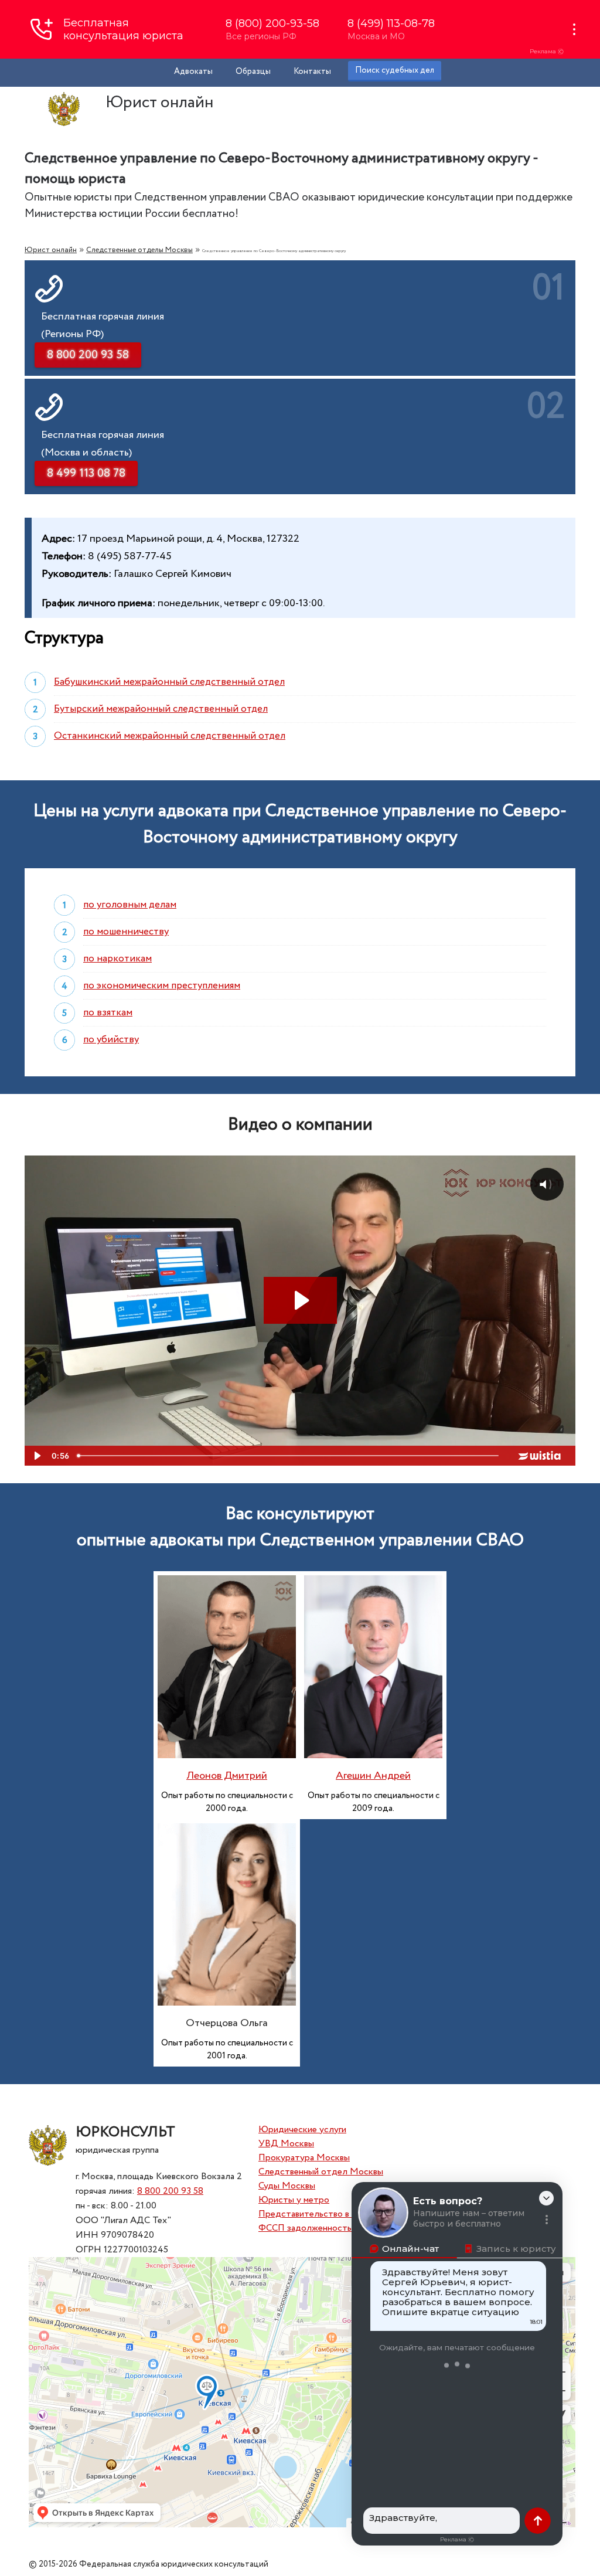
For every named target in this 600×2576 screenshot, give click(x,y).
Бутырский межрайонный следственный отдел (161, 709)
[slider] (289, 1456)
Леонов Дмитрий (227, 1776)
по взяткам (108, 1013)
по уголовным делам (130, 905)
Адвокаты (193, 72)
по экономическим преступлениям (162, 986)
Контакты (312, 72)
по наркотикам (117, 959)
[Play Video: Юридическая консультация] (300, 1300)
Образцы (253, 72)
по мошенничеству (126, 932)
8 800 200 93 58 (170, 2191)
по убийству (111, 1040)
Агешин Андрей (373, 1776)
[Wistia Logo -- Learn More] (540, 1456)
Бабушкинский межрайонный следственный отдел (169, 682)
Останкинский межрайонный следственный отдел (170, 736)
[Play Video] (36, 1456)
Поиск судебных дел (395, 70)
